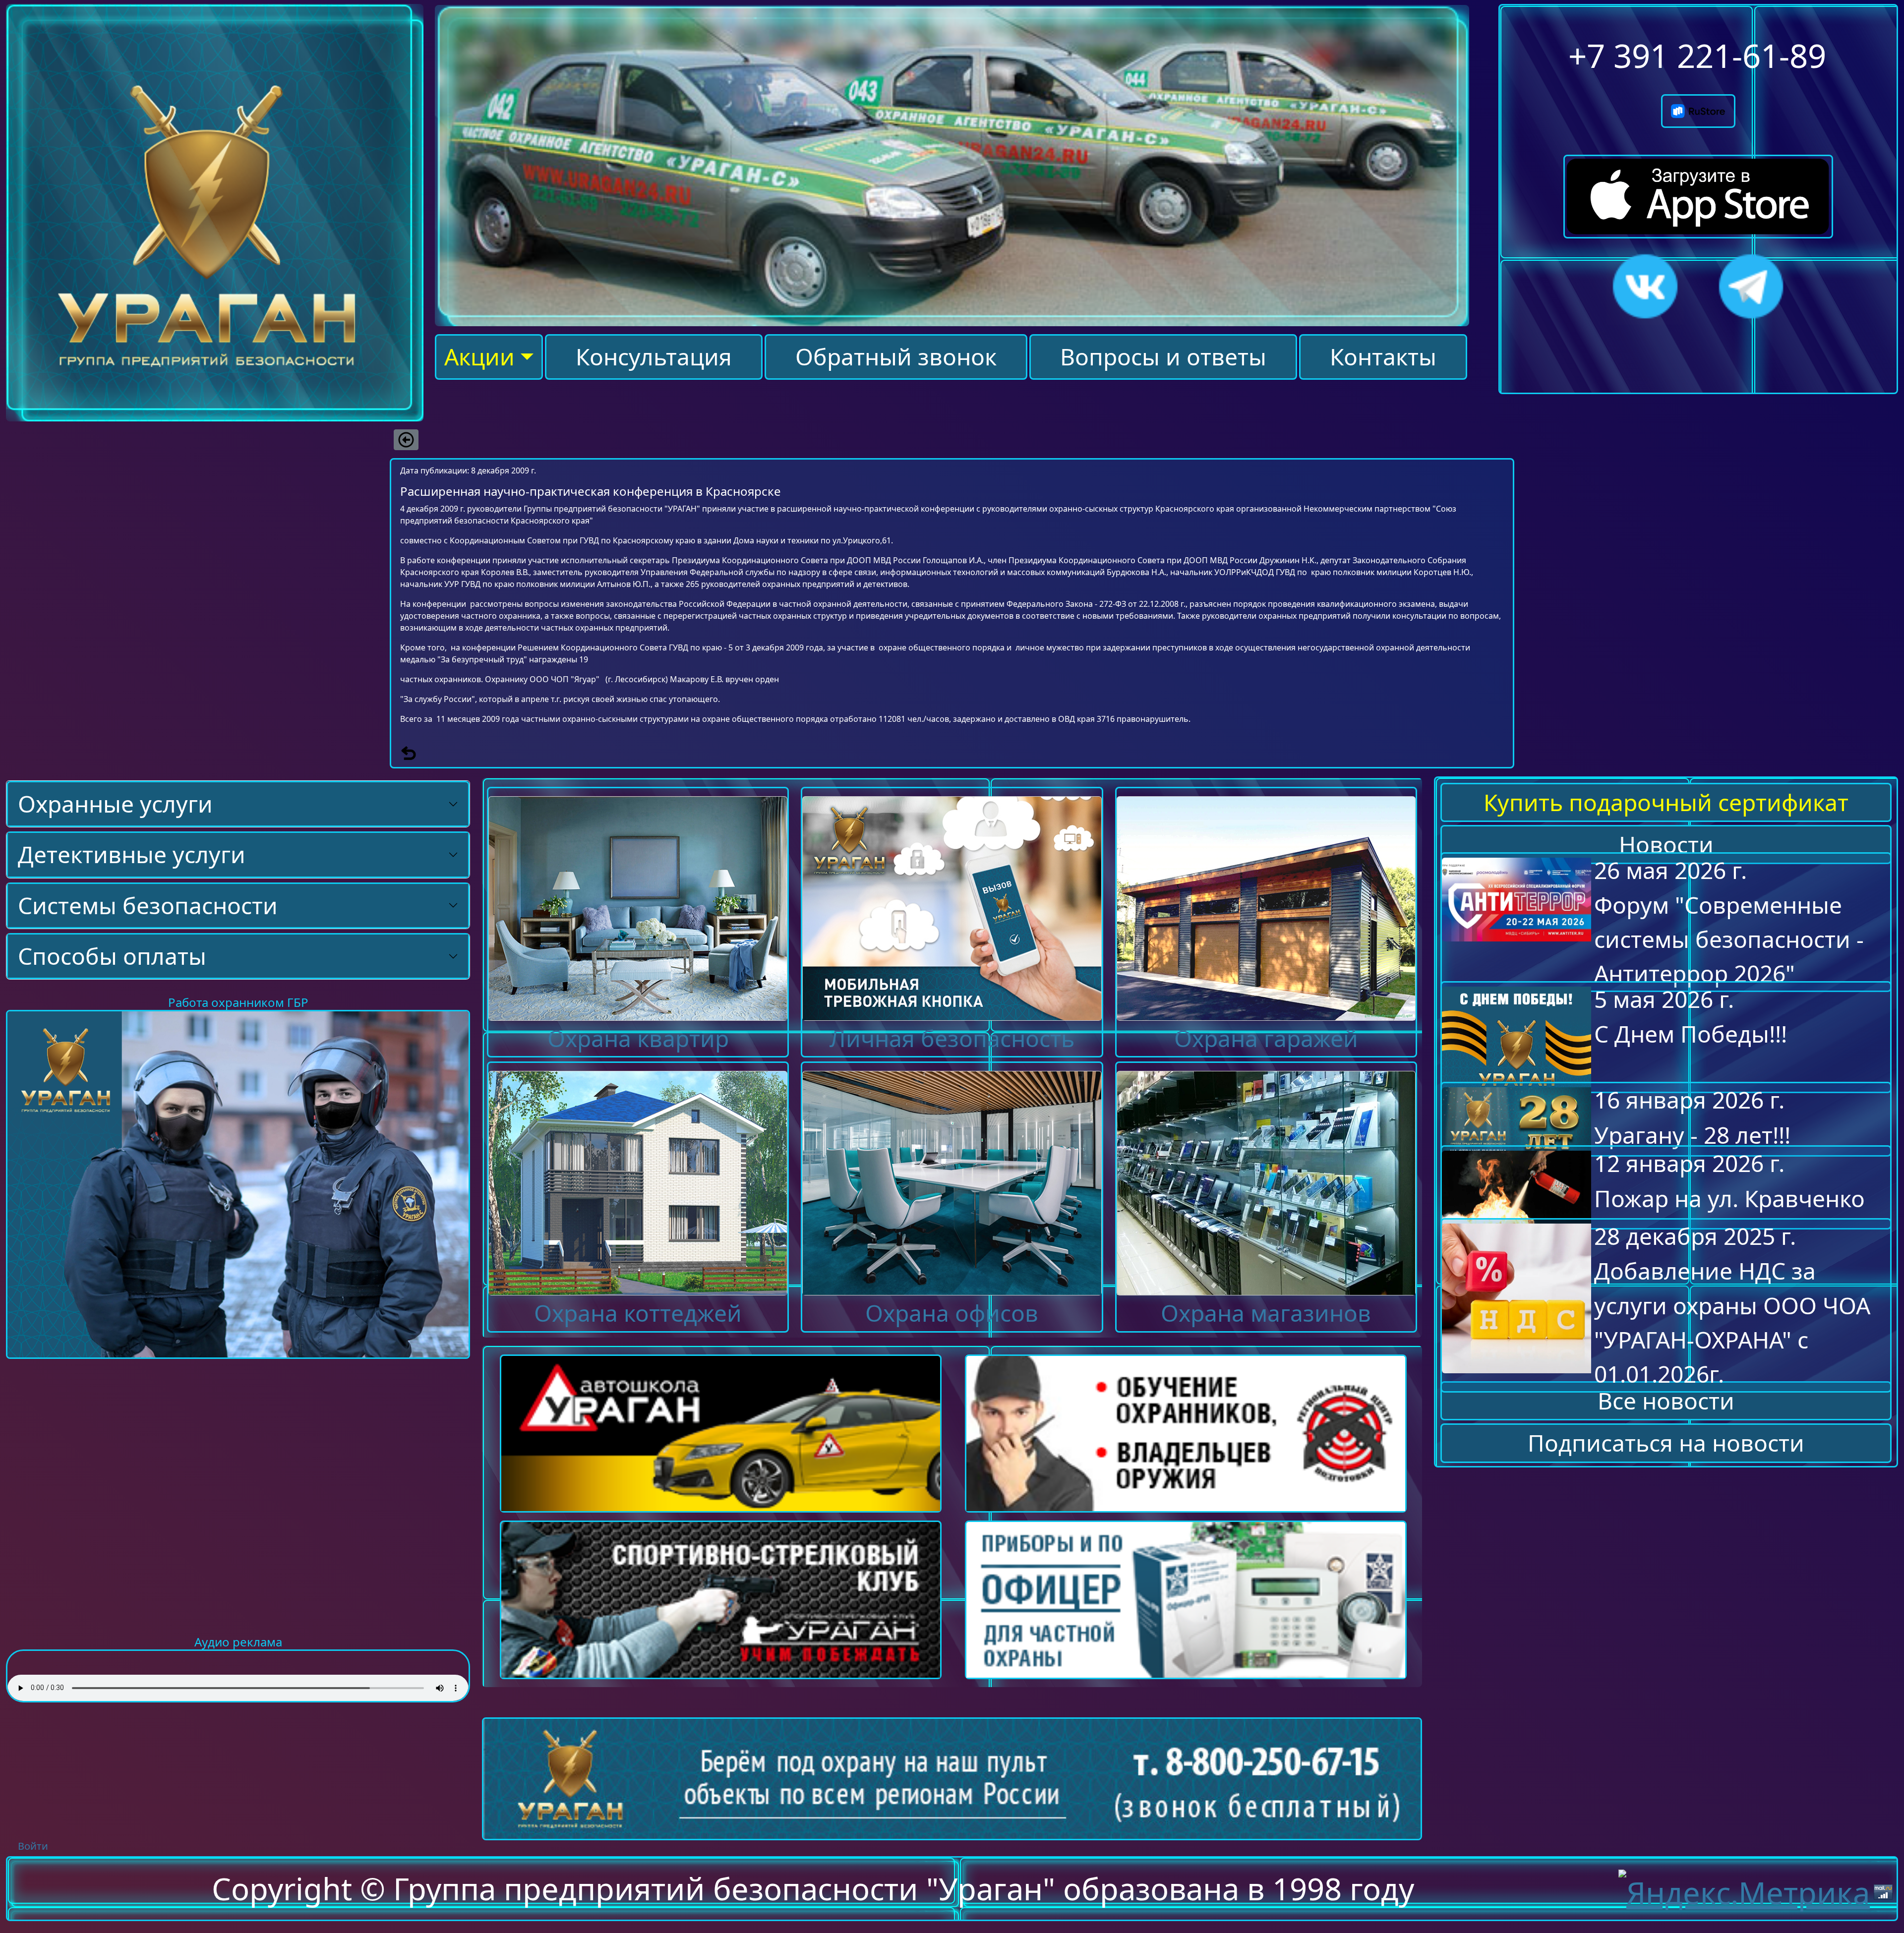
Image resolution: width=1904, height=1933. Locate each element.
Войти (33, 1846)
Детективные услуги (132, 854)
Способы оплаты (112, 956)
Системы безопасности (148, 906)
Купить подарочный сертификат (1666, 802)
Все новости (1666, 1401)
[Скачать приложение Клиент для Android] (1698, 103)
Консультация (654, 357)
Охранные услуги (115, 804)
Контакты (1383, 357)
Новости (1666, 845)
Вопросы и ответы (1163, 357)
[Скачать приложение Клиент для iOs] (1698, 182)
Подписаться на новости (1666, 1443)
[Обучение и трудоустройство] (238, 1183)
